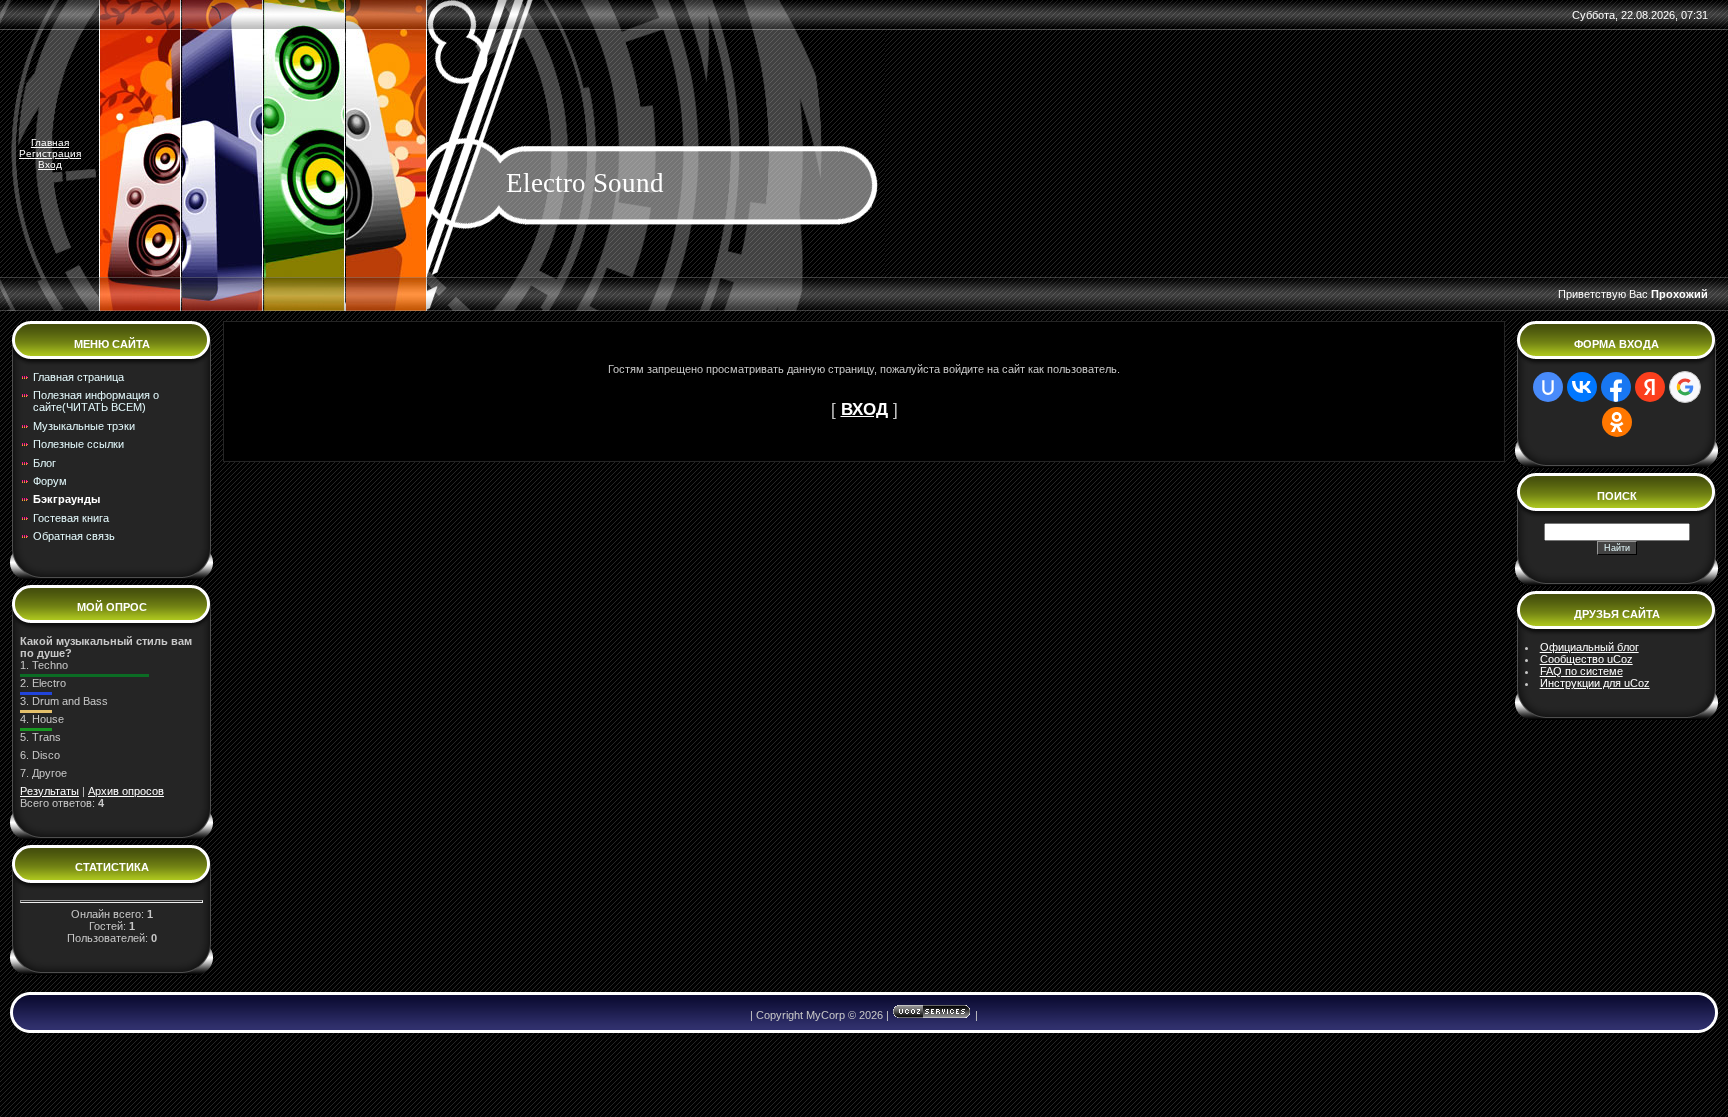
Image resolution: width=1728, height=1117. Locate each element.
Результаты (49, 791)
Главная (50, 142)
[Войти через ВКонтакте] (1582, 387)
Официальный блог (1589, 647)
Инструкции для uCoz (1595, 683)
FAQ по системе (1581, 671)
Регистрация (50, 153)
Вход (50, 164)
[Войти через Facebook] (1616, 387)
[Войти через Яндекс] (1650, 387)
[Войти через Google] (1685, 387)
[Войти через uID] (1548, 387)
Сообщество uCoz (1586, 659)
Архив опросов (126, 791)
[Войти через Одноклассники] (1617, 422)
